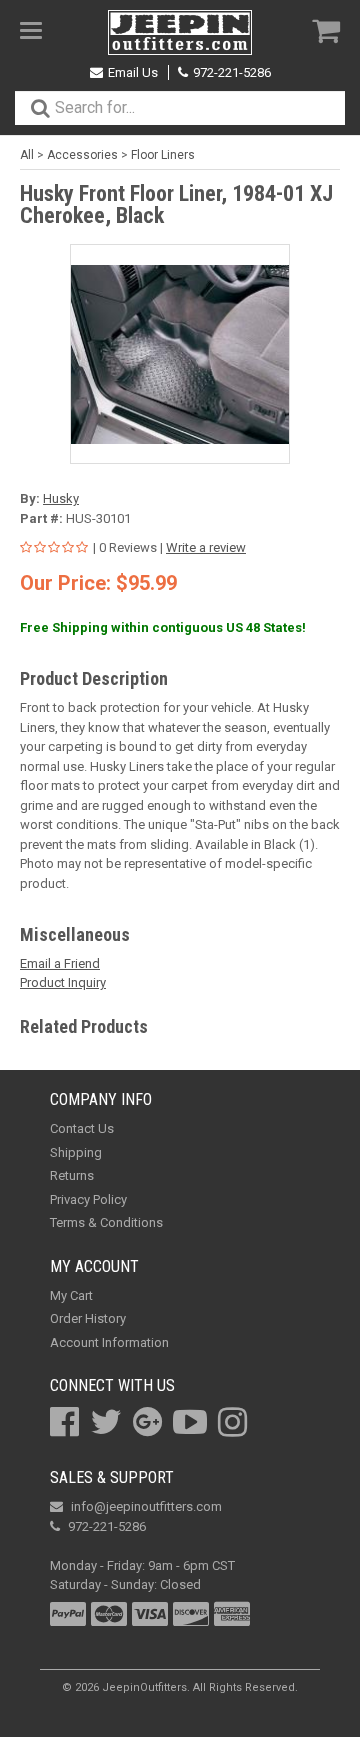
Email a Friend (60, 963)
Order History (88, 1318)
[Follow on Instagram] (232, 1422)
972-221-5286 (232, 72)
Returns (72, 1175)
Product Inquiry (63, 982)
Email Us (133, 72)
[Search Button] (40, 108)
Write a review (206, 547)
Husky (61, 498)
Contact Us (82, 1128)
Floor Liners (163, 155)
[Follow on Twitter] (106, 1422)
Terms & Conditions (106, 1222)
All (27, 155)
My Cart (71, 1295)
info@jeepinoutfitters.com (146, 1506)
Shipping (76, 1152)
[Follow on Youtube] (190, 1422)
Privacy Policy (88, 1199)
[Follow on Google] (147, 1422)
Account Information (109, 1342)
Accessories (82, 155)
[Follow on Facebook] (64, 1422)
